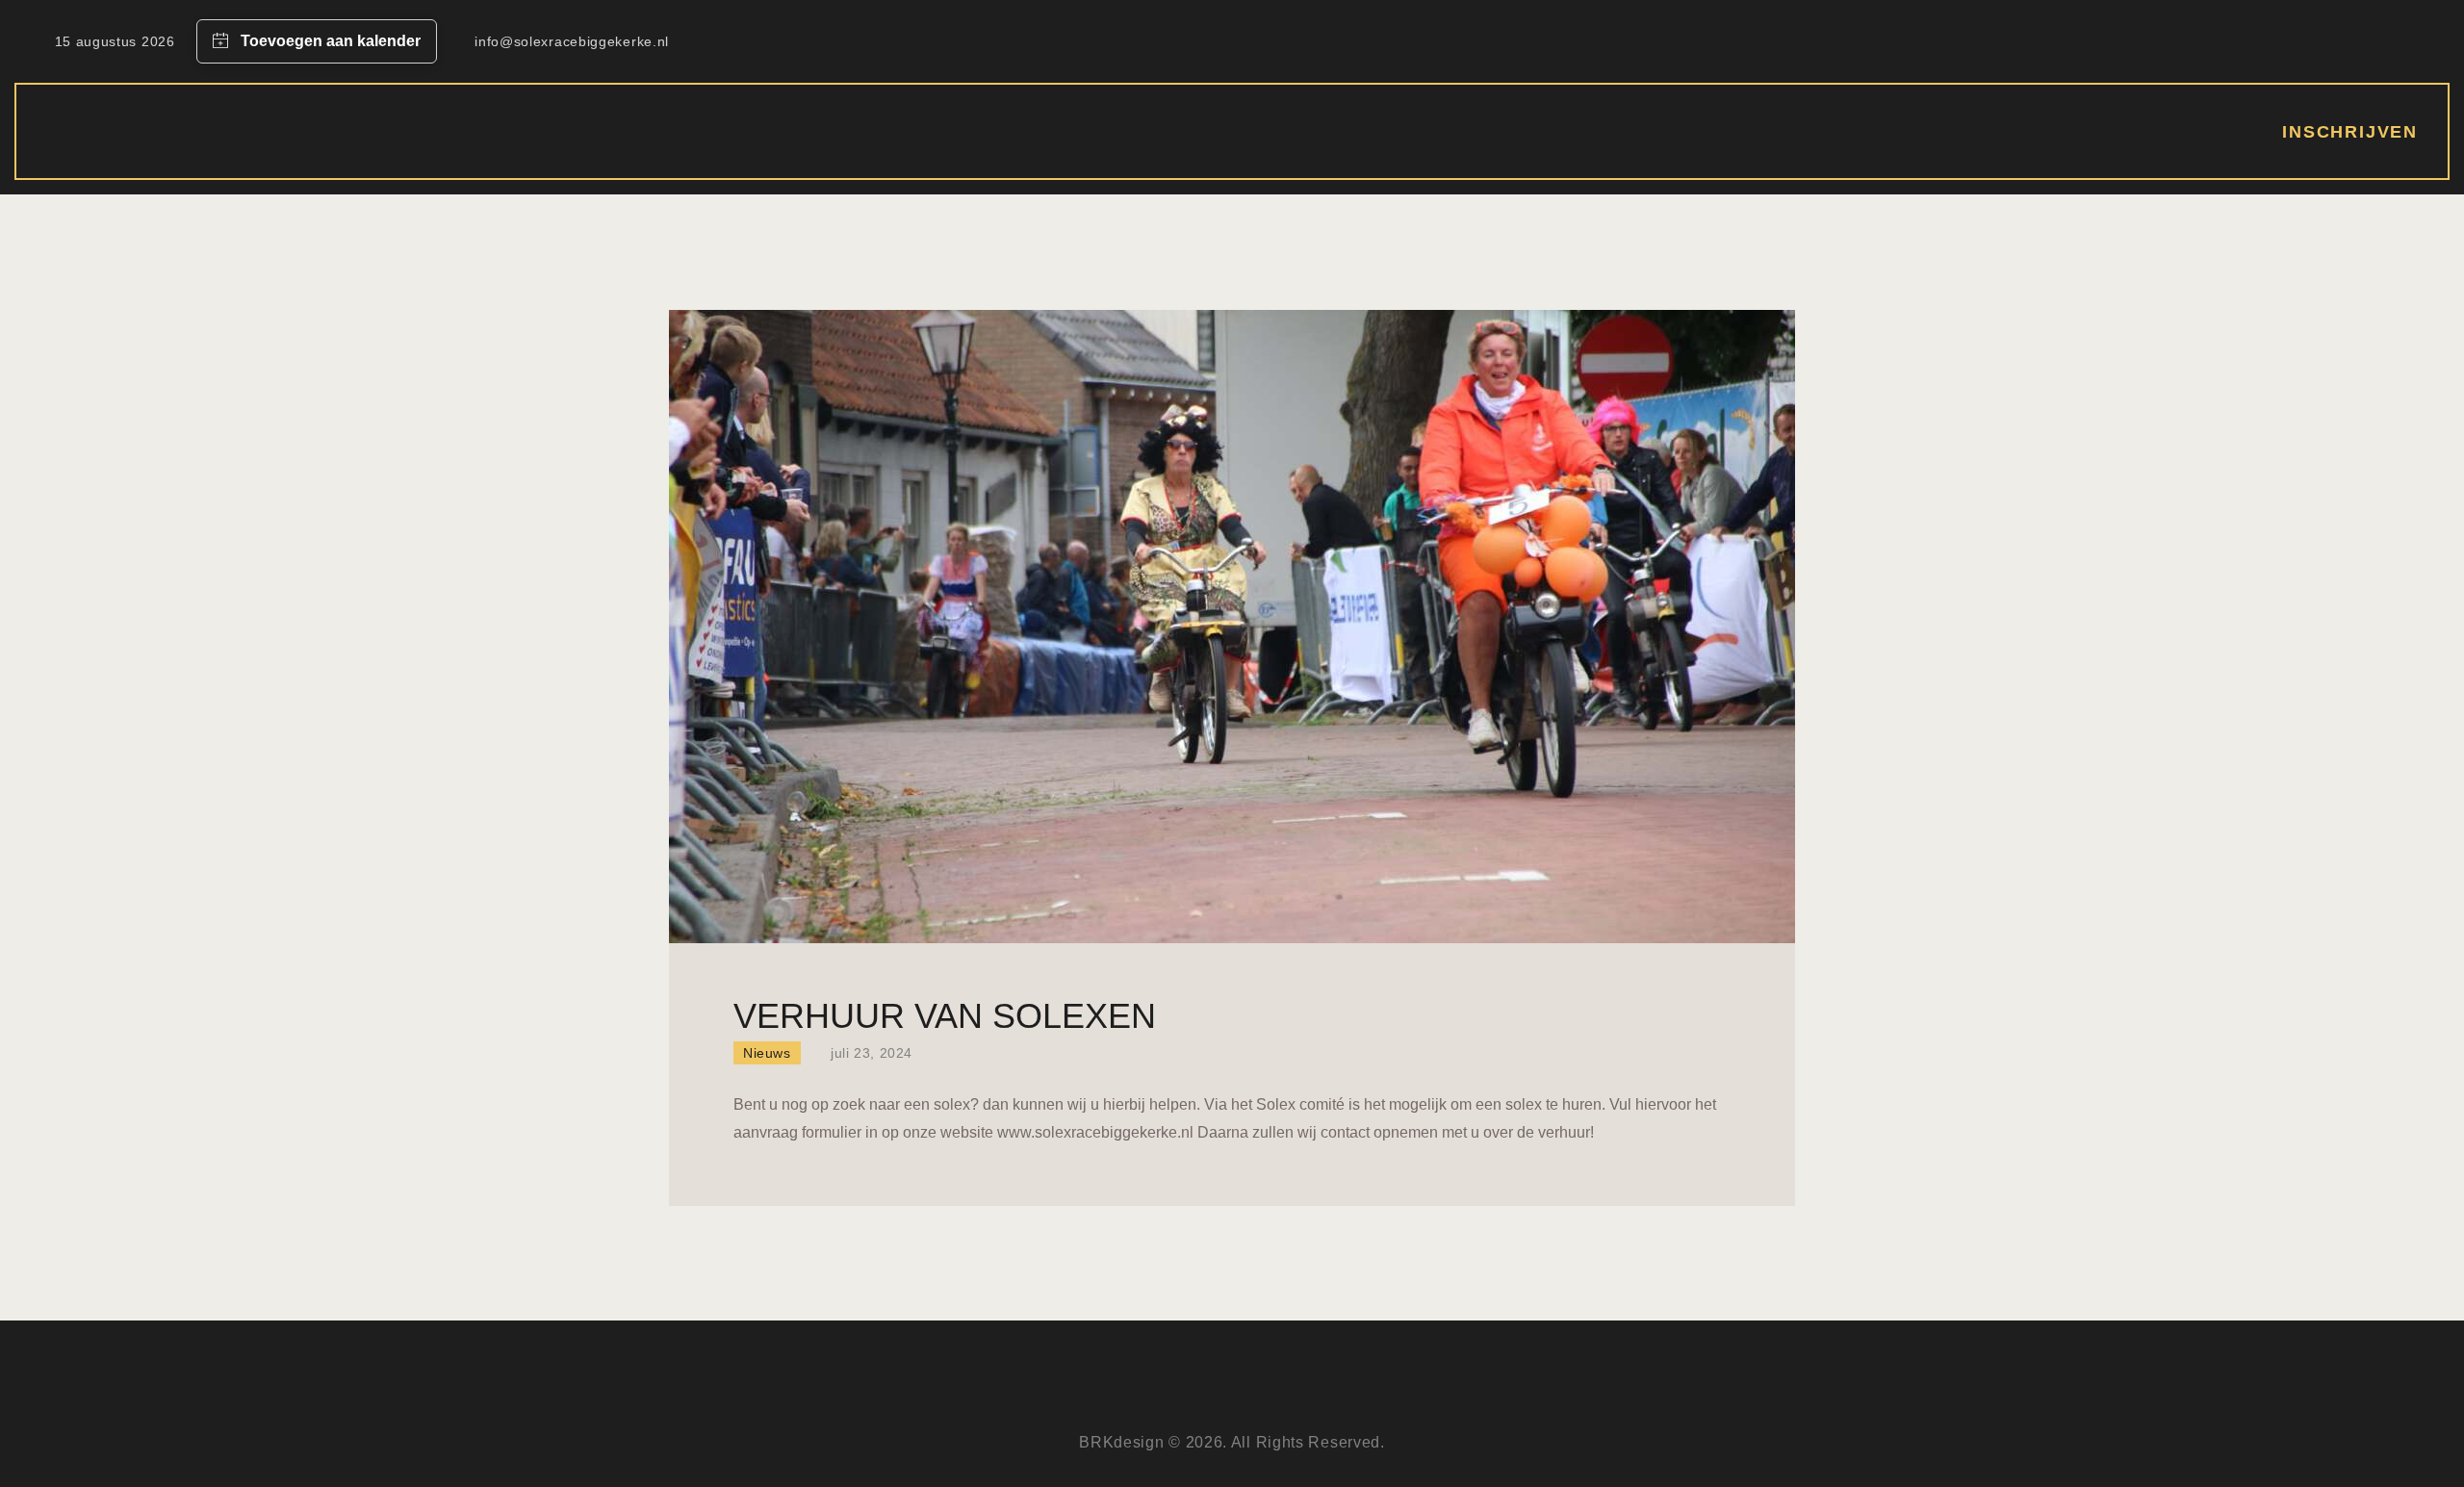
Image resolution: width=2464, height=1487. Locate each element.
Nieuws (767, 1053)
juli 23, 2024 (872, 1053)
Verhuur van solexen (945, 1016)
